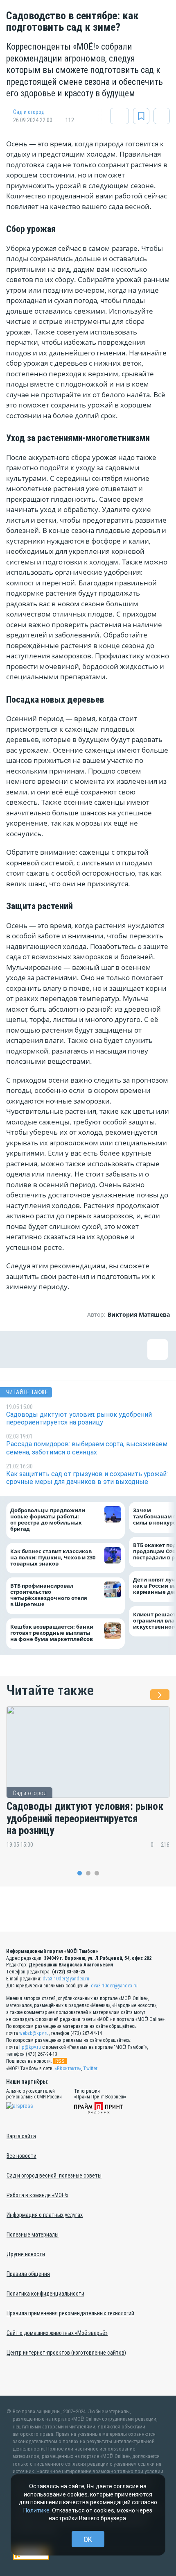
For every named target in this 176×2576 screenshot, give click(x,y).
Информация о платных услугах (45, 2215)
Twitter (90, 2069)
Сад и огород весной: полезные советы (54, 2175)
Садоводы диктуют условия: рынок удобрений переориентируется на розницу (85, 1818)
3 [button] (97, 1873)
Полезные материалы (33, 2235)
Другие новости (26, 2254)
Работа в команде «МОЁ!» (37, 2195)
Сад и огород (29, 112)
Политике (36, 2510)
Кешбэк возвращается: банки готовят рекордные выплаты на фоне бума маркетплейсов (52, 1633)
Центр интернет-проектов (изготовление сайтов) (66, 2353)
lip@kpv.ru (30, 2047)
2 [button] (88, 1873)
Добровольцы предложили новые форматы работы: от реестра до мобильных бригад (48, 1520)
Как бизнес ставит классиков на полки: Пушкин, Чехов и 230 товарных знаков (53, 1557)
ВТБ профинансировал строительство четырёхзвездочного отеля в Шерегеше (49, 1595)
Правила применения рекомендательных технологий (70, 2313)
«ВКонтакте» (68, 2069)
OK (88, 2539)
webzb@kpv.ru (34, 2033)
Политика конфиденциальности (45, 2294)
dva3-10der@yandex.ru (66, 1979)
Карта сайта (21, 2136)
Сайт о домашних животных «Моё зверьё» (57, 2333)
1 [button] (80, 1873)
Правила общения (28, 2274)
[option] (88, 1783)
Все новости (21, 2156)
